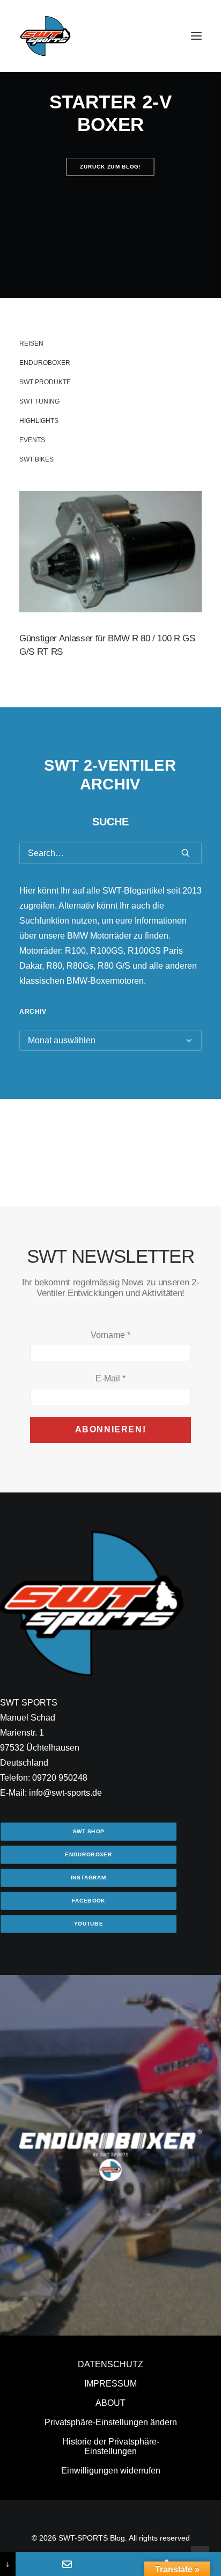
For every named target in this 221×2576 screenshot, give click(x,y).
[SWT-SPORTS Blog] (46, 36)
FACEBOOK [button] (89, 1901)
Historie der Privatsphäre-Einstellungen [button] (111, 2446)
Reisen (31, 343)
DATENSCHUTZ (110, 2364)
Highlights (39, 421)
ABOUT (110, 2403)
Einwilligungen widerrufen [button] (111, 2471)
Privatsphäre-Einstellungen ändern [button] (111, 2422)
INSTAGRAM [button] (89, 1878)
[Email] (67, 2564)
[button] (196, 36)
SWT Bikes (36, 459)
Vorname (110, 1335)
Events (32, 440)
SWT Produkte (45, 382)
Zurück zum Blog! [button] (111, 167)
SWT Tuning (39, 401)
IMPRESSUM (110, 2384)
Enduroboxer (45, 363)
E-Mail (110, 1378)
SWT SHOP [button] (89, 1831)
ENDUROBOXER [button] (88, 1854)
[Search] (110, 853)
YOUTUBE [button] (89, 1924)
